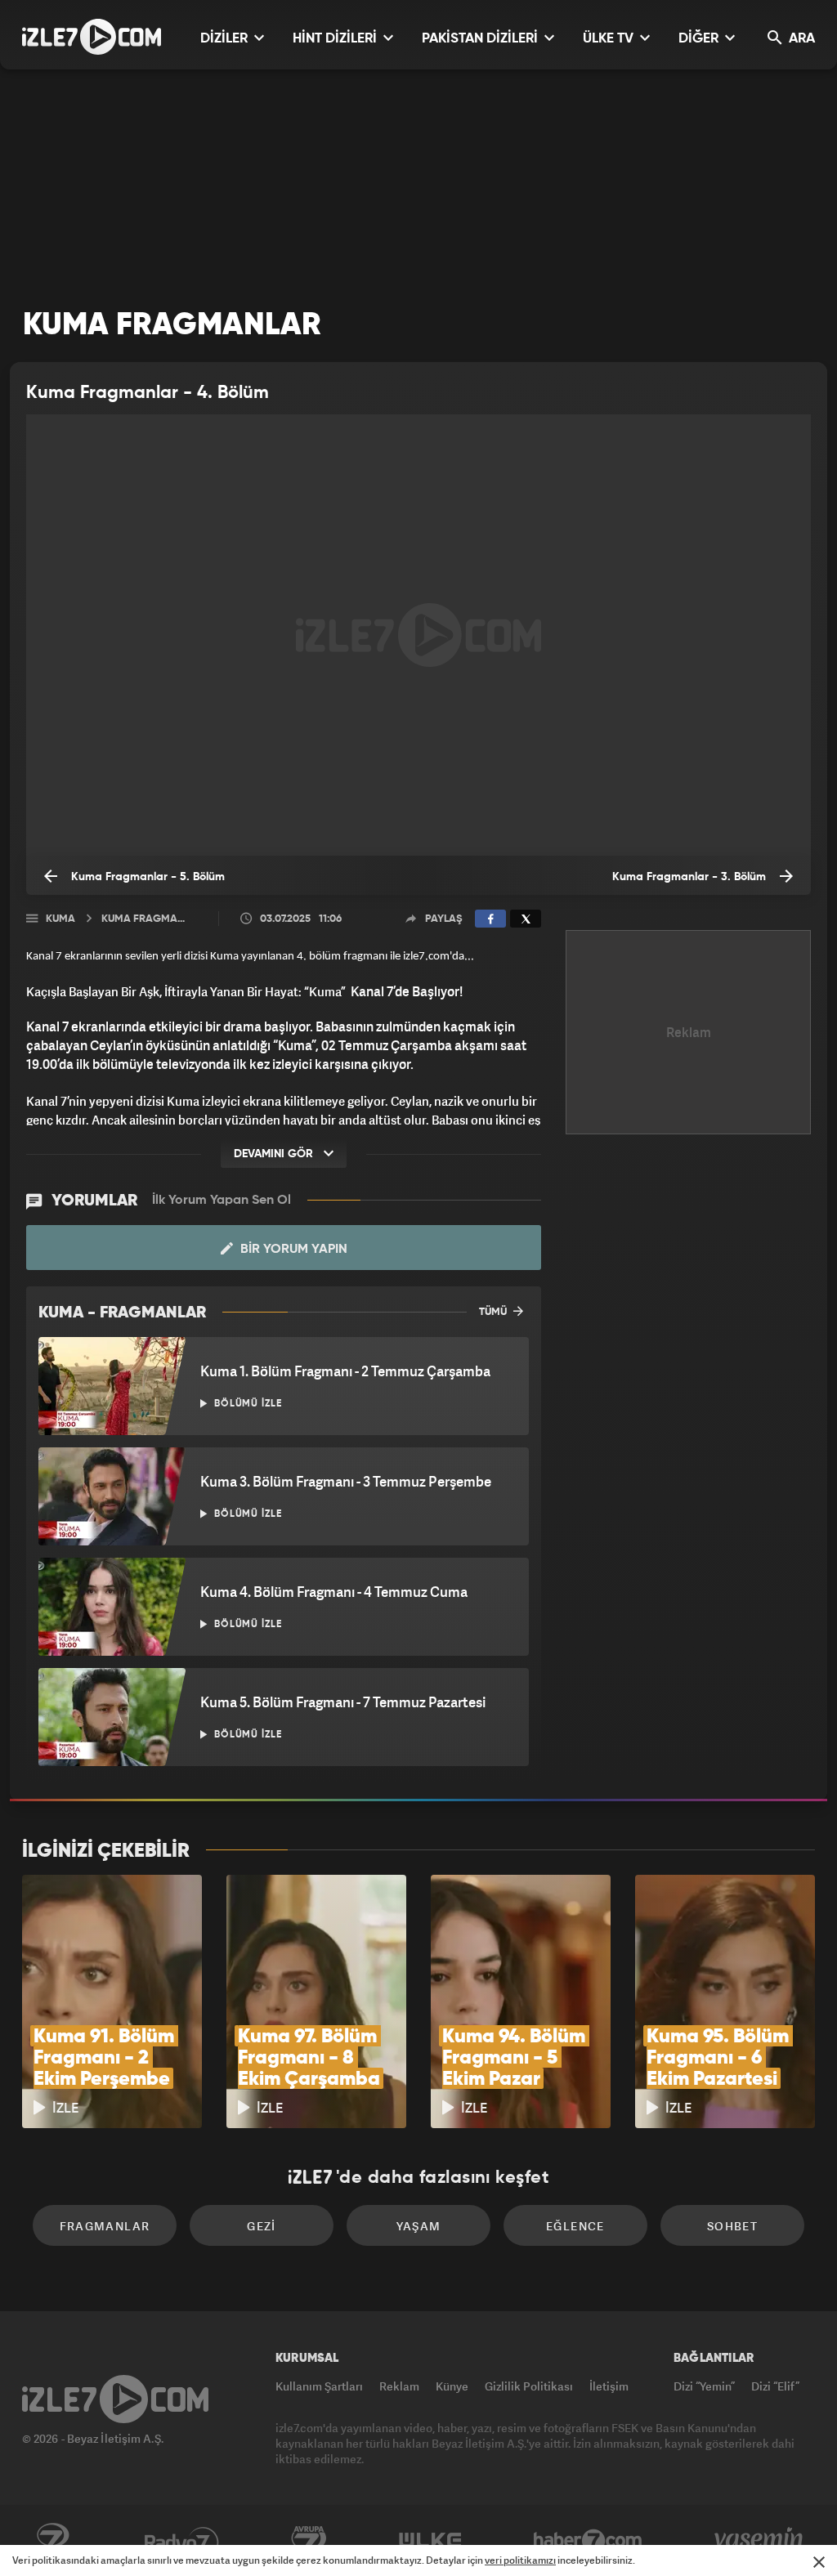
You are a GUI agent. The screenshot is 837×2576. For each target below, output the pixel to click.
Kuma (60, 919)
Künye (452, 2386)
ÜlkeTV (430, 2541)
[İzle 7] (92, 37)
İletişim (609, 2386)
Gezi (262, 2226)
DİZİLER (226, 39)
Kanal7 (52, 2541)
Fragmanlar (105, 2226)
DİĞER (700, 39)
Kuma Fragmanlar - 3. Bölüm (691, 877)
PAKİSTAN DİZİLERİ (481, 39)
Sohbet (732, 2226)
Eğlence (575, 2226)
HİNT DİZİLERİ (336, 39)
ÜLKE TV (610, 39)
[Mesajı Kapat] (819, 2562)
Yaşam (419, 2226)
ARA (800, 39)
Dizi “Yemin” (704, 2386)
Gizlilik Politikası (529, 2386)
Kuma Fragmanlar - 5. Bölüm (146, 877)
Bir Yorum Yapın (292, 1250)
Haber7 (588, 2541)
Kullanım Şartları (319, 2386)
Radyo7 (182, 2541)
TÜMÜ (494, 1312)
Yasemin (760, 2541)
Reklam (399, 2386)
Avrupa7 (309, 2541)
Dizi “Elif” (775, 2386)
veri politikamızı (520, 2560)
